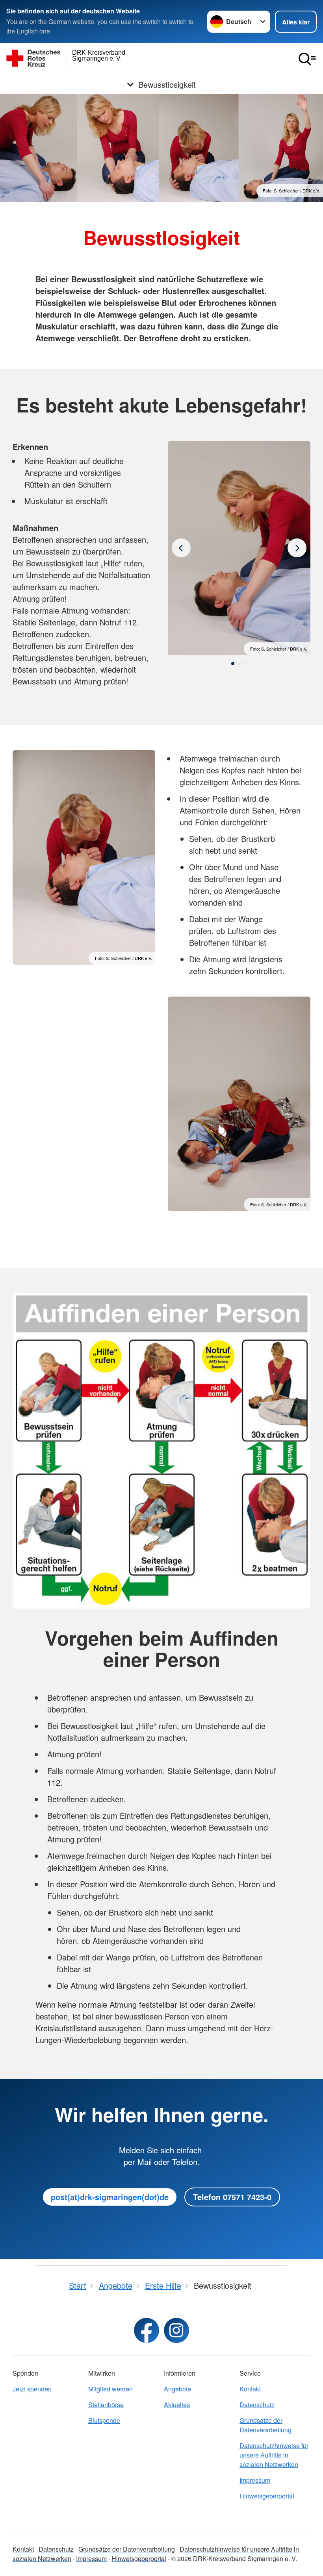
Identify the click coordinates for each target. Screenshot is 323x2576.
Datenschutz (257, 2405)
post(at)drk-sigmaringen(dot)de (110, 2197)
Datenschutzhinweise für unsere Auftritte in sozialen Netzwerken (274, 2455)
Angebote (177, 2389)
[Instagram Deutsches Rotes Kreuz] (176, 2330)
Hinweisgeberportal (267, 2496)
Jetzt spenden (32, 2389)
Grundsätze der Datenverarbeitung (265, 2425)
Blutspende (104, 2420)
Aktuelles (177, 2405)
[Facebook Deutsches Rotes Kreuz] (147, 2330)
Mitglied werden (110, 2389)
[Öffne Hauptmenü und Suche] (307, 59)
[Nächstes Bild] (181, 548)
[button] (233, 664)
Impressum (255, 2480)
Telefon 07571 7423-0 (232, 2197)
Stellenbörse (106, 2405)
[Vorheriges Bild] (297, 548)
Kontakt (250, 2389)
